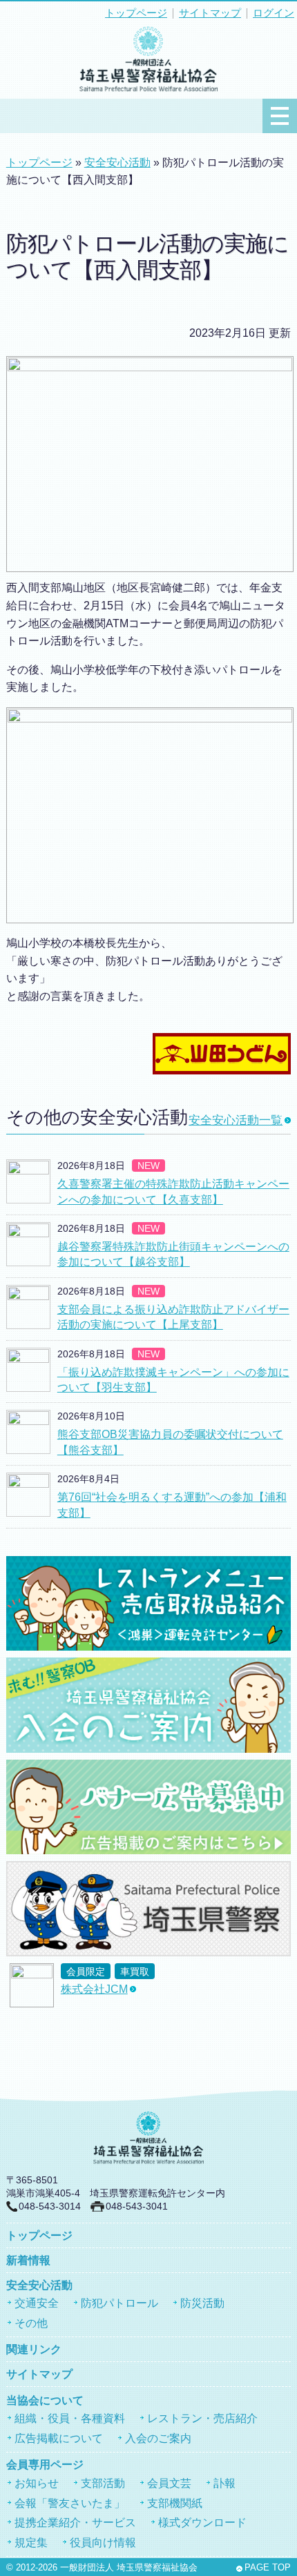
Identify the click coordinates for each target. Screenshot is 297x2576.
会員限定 (86, 1972)
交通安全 (37, 2303)
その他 (31, 2323)
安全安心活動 (117, 163)
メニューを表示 (280, 116)
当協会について (45, 2400)
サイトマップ (210, 13)
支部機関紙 (175, 2503)
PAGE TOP (268, 2568)
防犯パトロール (119, 2303)
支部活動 (103, 2483)
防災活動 (202, 2303)
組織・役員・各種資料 (70, 2418)
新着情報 (28, 2260)
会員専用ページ (45, 2465)
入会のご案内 (158, 2438)
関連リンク (34, 2349)
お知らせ (37, 2483)
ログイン (274, 13)
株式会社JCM (94, 1989)
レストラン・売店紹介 (202, 2418)
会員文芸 (169, 2483)
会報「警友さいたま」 (70, 2503)
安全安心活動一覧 (236, 1120)
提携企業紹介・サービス (75, 2523)
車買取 (135, 1972)
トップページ (136, 13)
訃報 (224, 2483)
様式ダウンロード (202, 2523)
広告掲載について (59, 2438)
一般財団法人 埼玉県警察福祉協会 (129, 2568)
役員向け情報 (103, 2543)
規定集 (31, 2543)
